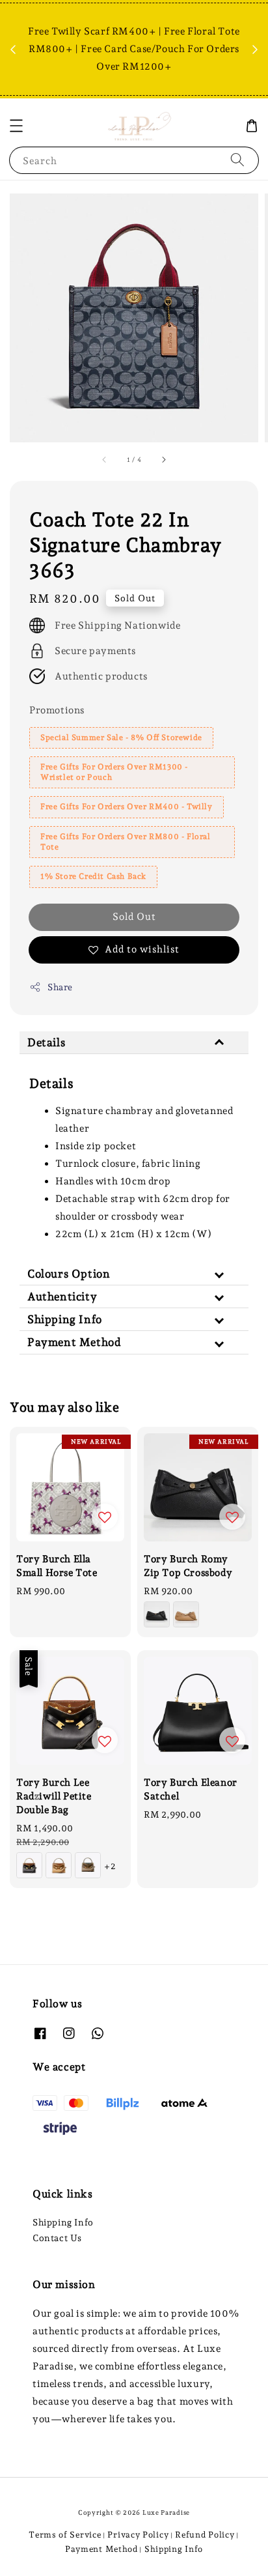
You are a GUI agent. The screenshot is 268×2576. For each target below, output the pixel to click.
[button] (16, 126)
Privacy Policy (138, 2535)
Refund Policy (205, 2535)
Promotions (57, 710)
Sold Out (134, 917)
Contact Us (57, 2238)
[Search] (237, 160)
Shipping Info (63, 2222)
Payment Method (101, 2549)
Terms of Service (65, 2535)
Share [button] (60, 987)
